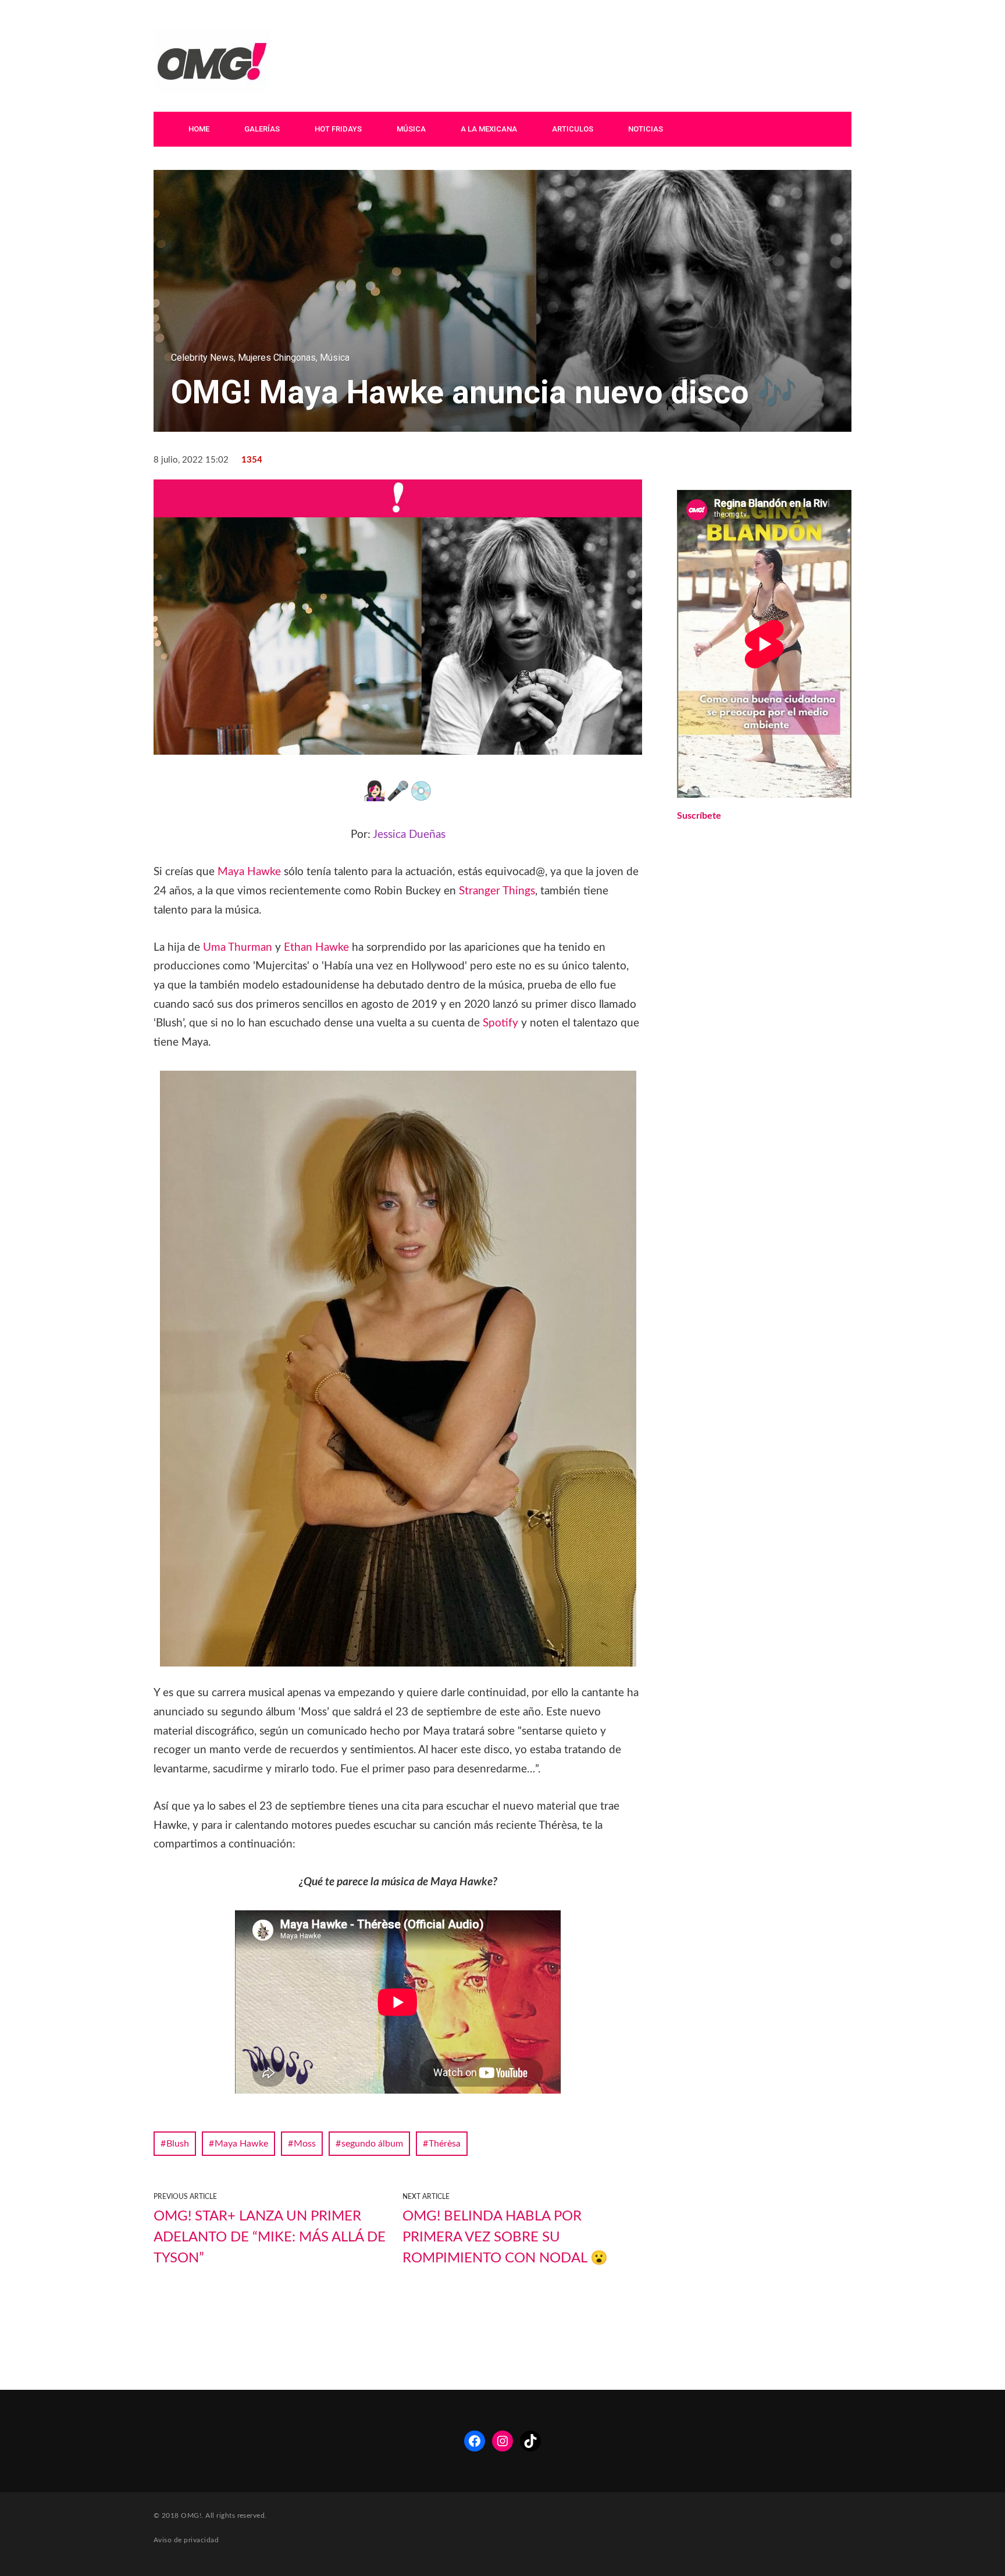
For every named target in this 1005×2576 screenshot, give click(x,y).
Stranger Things (497, 891)
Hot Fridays (338, 129)
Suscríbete (699, 816)
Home (199, 129)
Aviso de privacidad (186, 2540)
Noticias (646, 129)
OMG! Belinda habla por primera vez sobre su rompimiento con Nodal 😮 (505, 2237)
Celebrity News (202, 358)
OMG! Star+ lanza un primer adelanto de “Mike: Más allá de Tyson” (270, 2237)
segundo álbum (372, 2144)
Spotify (500, 1023)
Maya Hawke (249, 872)
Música (411, 129)
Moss (305, 2144)
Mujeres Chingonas (277, 358)
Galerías (262, 129)
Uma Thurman (238, 948)
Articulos (573, 129)
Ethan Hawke (316, 948)
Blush (178, 2144)
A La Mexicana (489, 129)
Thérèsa (445, 2144)
